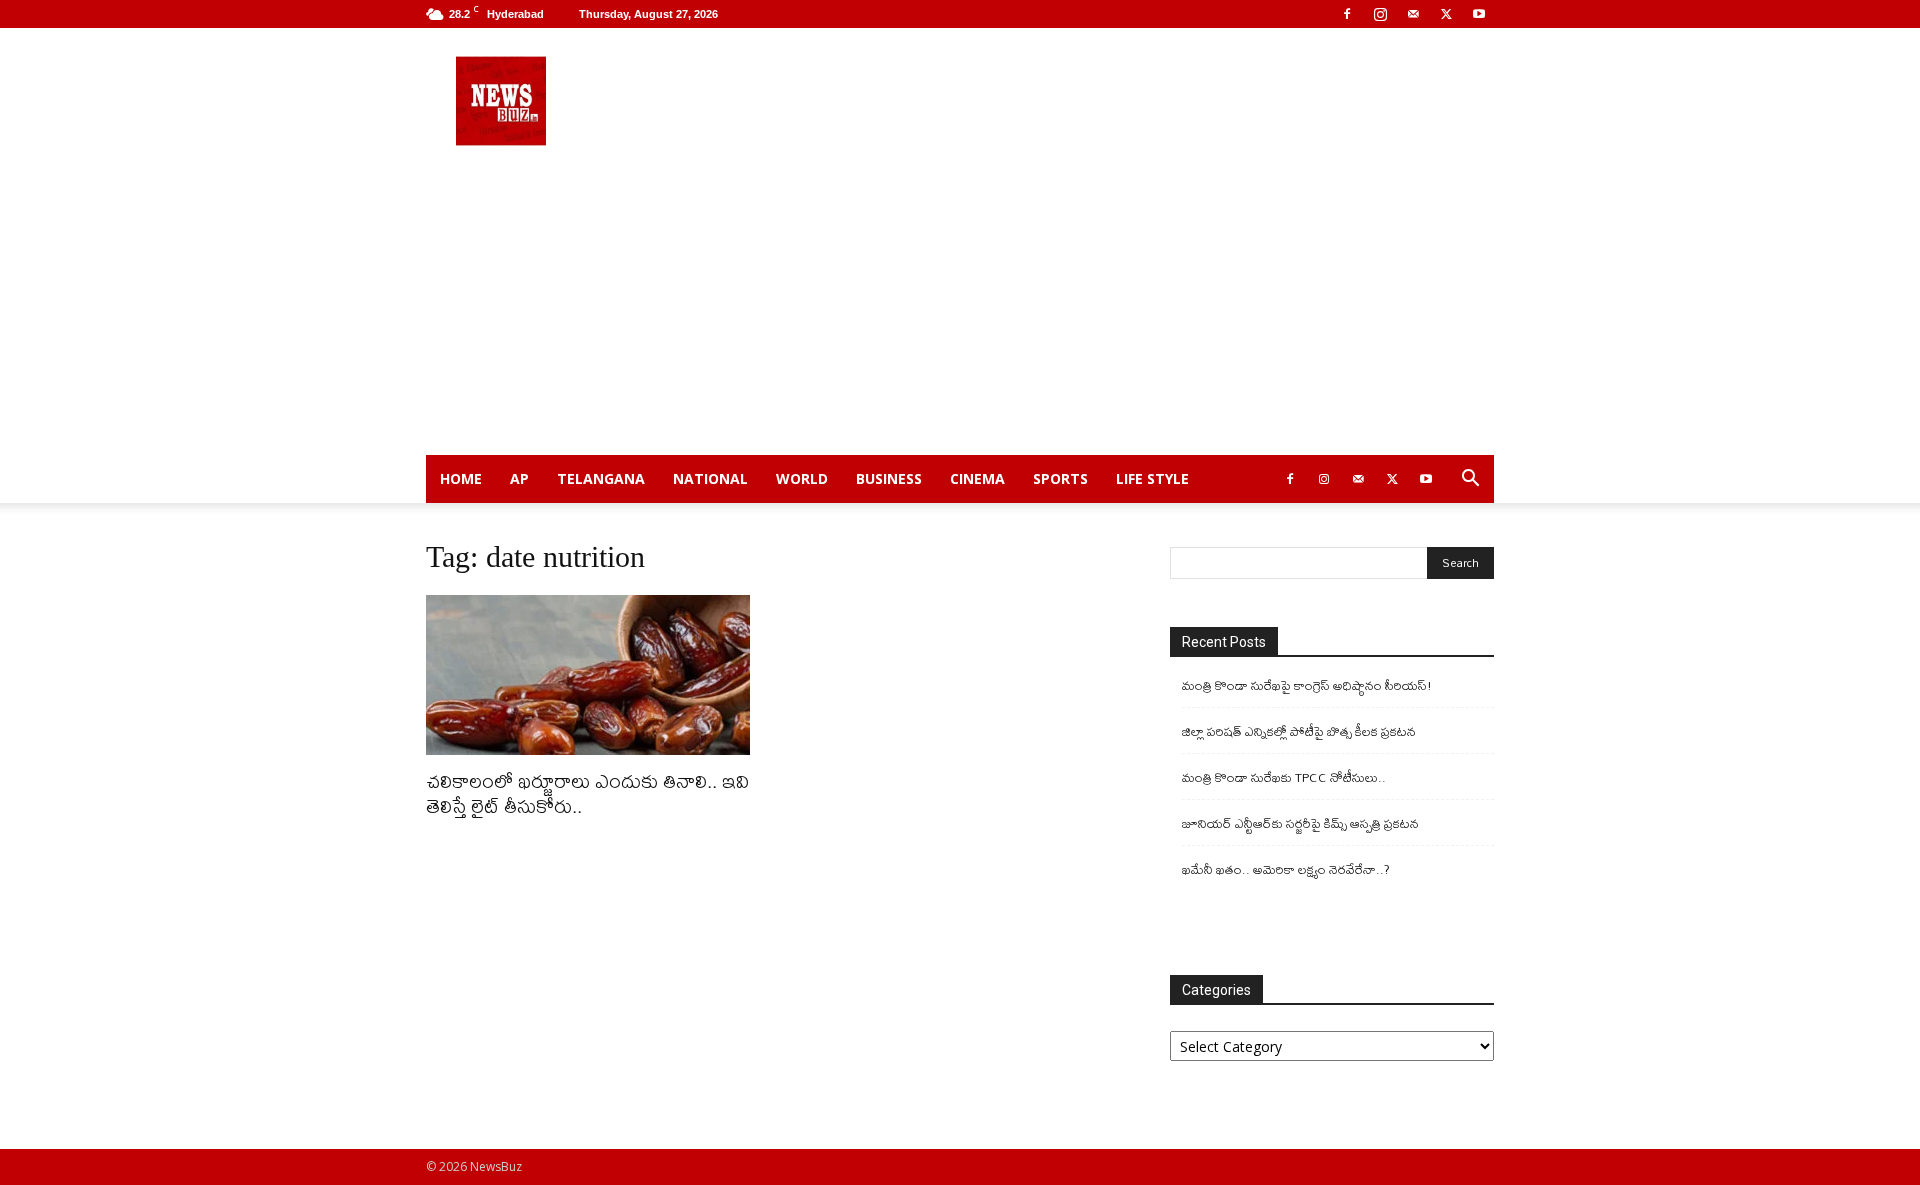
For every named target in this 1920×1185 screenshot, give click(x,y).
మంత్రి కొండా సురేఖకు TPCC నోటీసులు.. (1284, 777)
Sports (1060, 478)
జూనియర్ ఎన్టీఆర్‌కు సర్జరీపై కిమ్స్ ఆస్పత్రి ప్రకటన (1300, 823)
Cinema (977, 478)
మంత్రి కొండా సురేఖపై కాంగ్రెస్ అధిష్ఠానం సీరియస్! (1307, 685)
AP (519, 478)
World (802, 478)
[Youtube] (1479, 14)
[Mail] (1413, 14)
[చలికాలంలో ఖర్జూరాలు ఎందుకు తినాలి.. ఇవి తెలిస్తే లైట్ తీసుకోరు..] (588, 675)
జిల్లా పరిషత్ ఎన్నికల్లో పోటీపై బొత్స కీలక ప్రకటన (1299, 731)
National (710, 478)
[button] (1470, 480)
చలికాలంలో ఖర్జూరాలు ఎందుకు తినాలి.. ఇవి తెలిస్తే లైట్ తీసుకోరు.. (587, 793)
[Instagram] (1380, 14)
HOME (461, 478)
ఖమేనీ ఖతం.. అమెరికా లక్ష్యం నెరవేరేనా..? (1286, 869)
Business (889, 478)
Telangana (601, 478)
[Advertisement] (960, 305)
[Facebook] (1347, 14)
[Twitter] (1446, 14)
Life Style (1152, 478)
